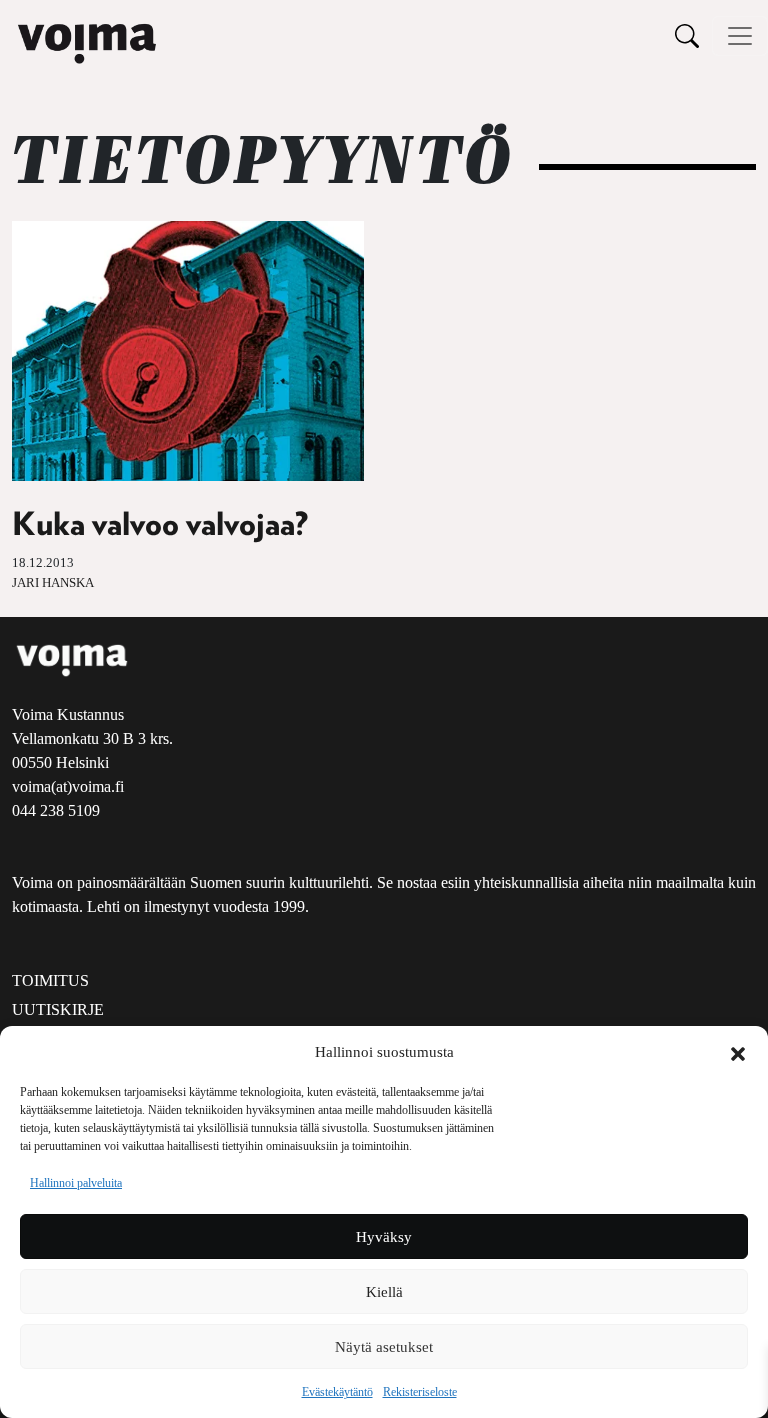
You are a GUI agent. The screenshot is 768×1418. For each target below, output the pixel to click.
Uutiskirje (58, 1009)
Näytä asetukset (384, 1347)
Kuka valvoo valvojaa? (160, 525)
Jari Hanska (53, 583)
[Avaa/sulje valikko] (740, 36)
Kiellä (384, 1292)
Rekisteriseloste (420, 1392)
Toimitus (50, 980)
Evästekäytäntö (337, 1392)
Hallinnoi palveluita (76, 1183)
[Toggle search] (687, 35)
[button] (738, 1052)
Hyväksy (384, 1237)
